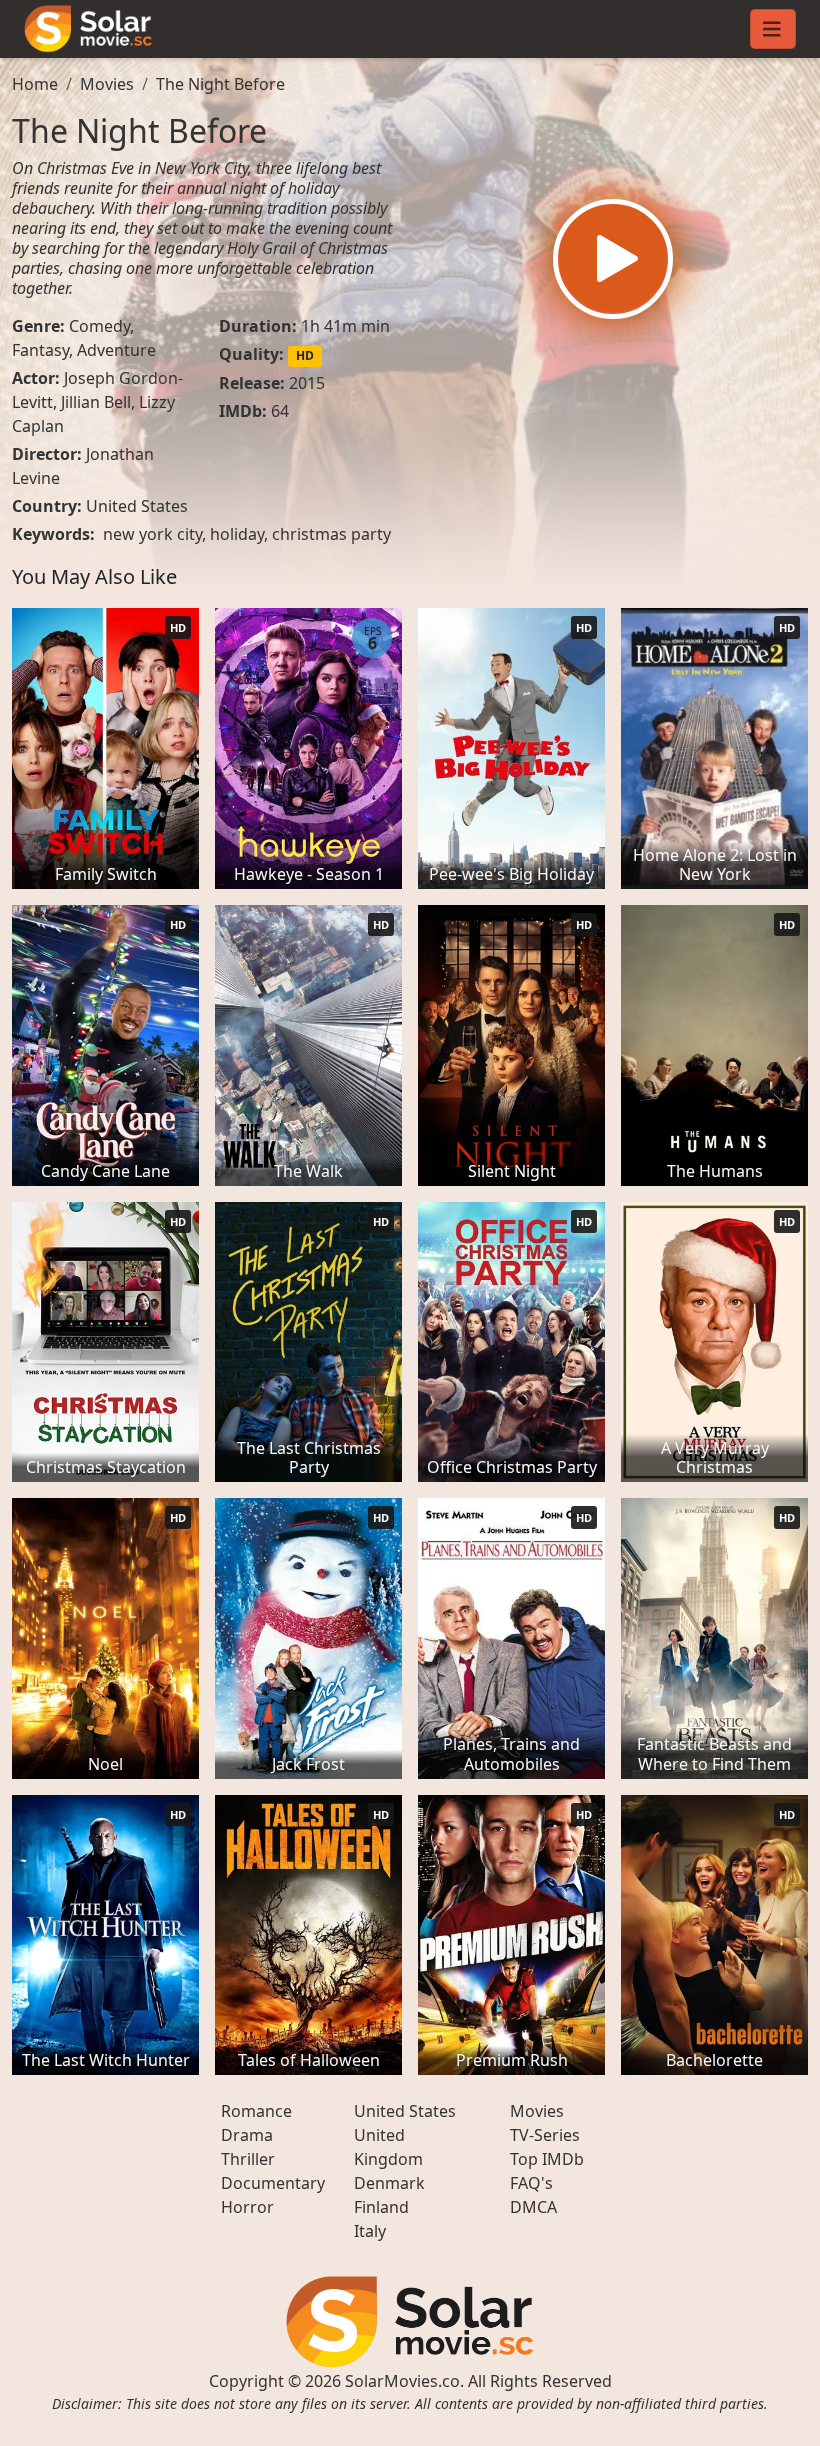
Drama (247, 2135)
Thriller (248, 2159)
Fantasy (40, 350)
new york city (152, 534)
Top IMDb (547, 2159)
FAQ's (531, 2183)
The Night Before (220, 84)
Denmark (389, 2183)
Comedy (99, 326)
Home (35, 84)
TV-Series (545, 2135)
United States (137, 506)
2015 (307, 383)
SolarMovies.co (402, 2381)
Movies (107, 84)
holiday (237, 534)
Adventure (116, 350)
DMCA (533, 2207)
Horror (247, 2207)
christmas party (331, 534)
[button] (613, 259)
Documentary (273, 2183)
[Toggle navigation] (773, 29)
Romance (256, 2111)
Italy (370, 2231)
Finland (381, 2207)
